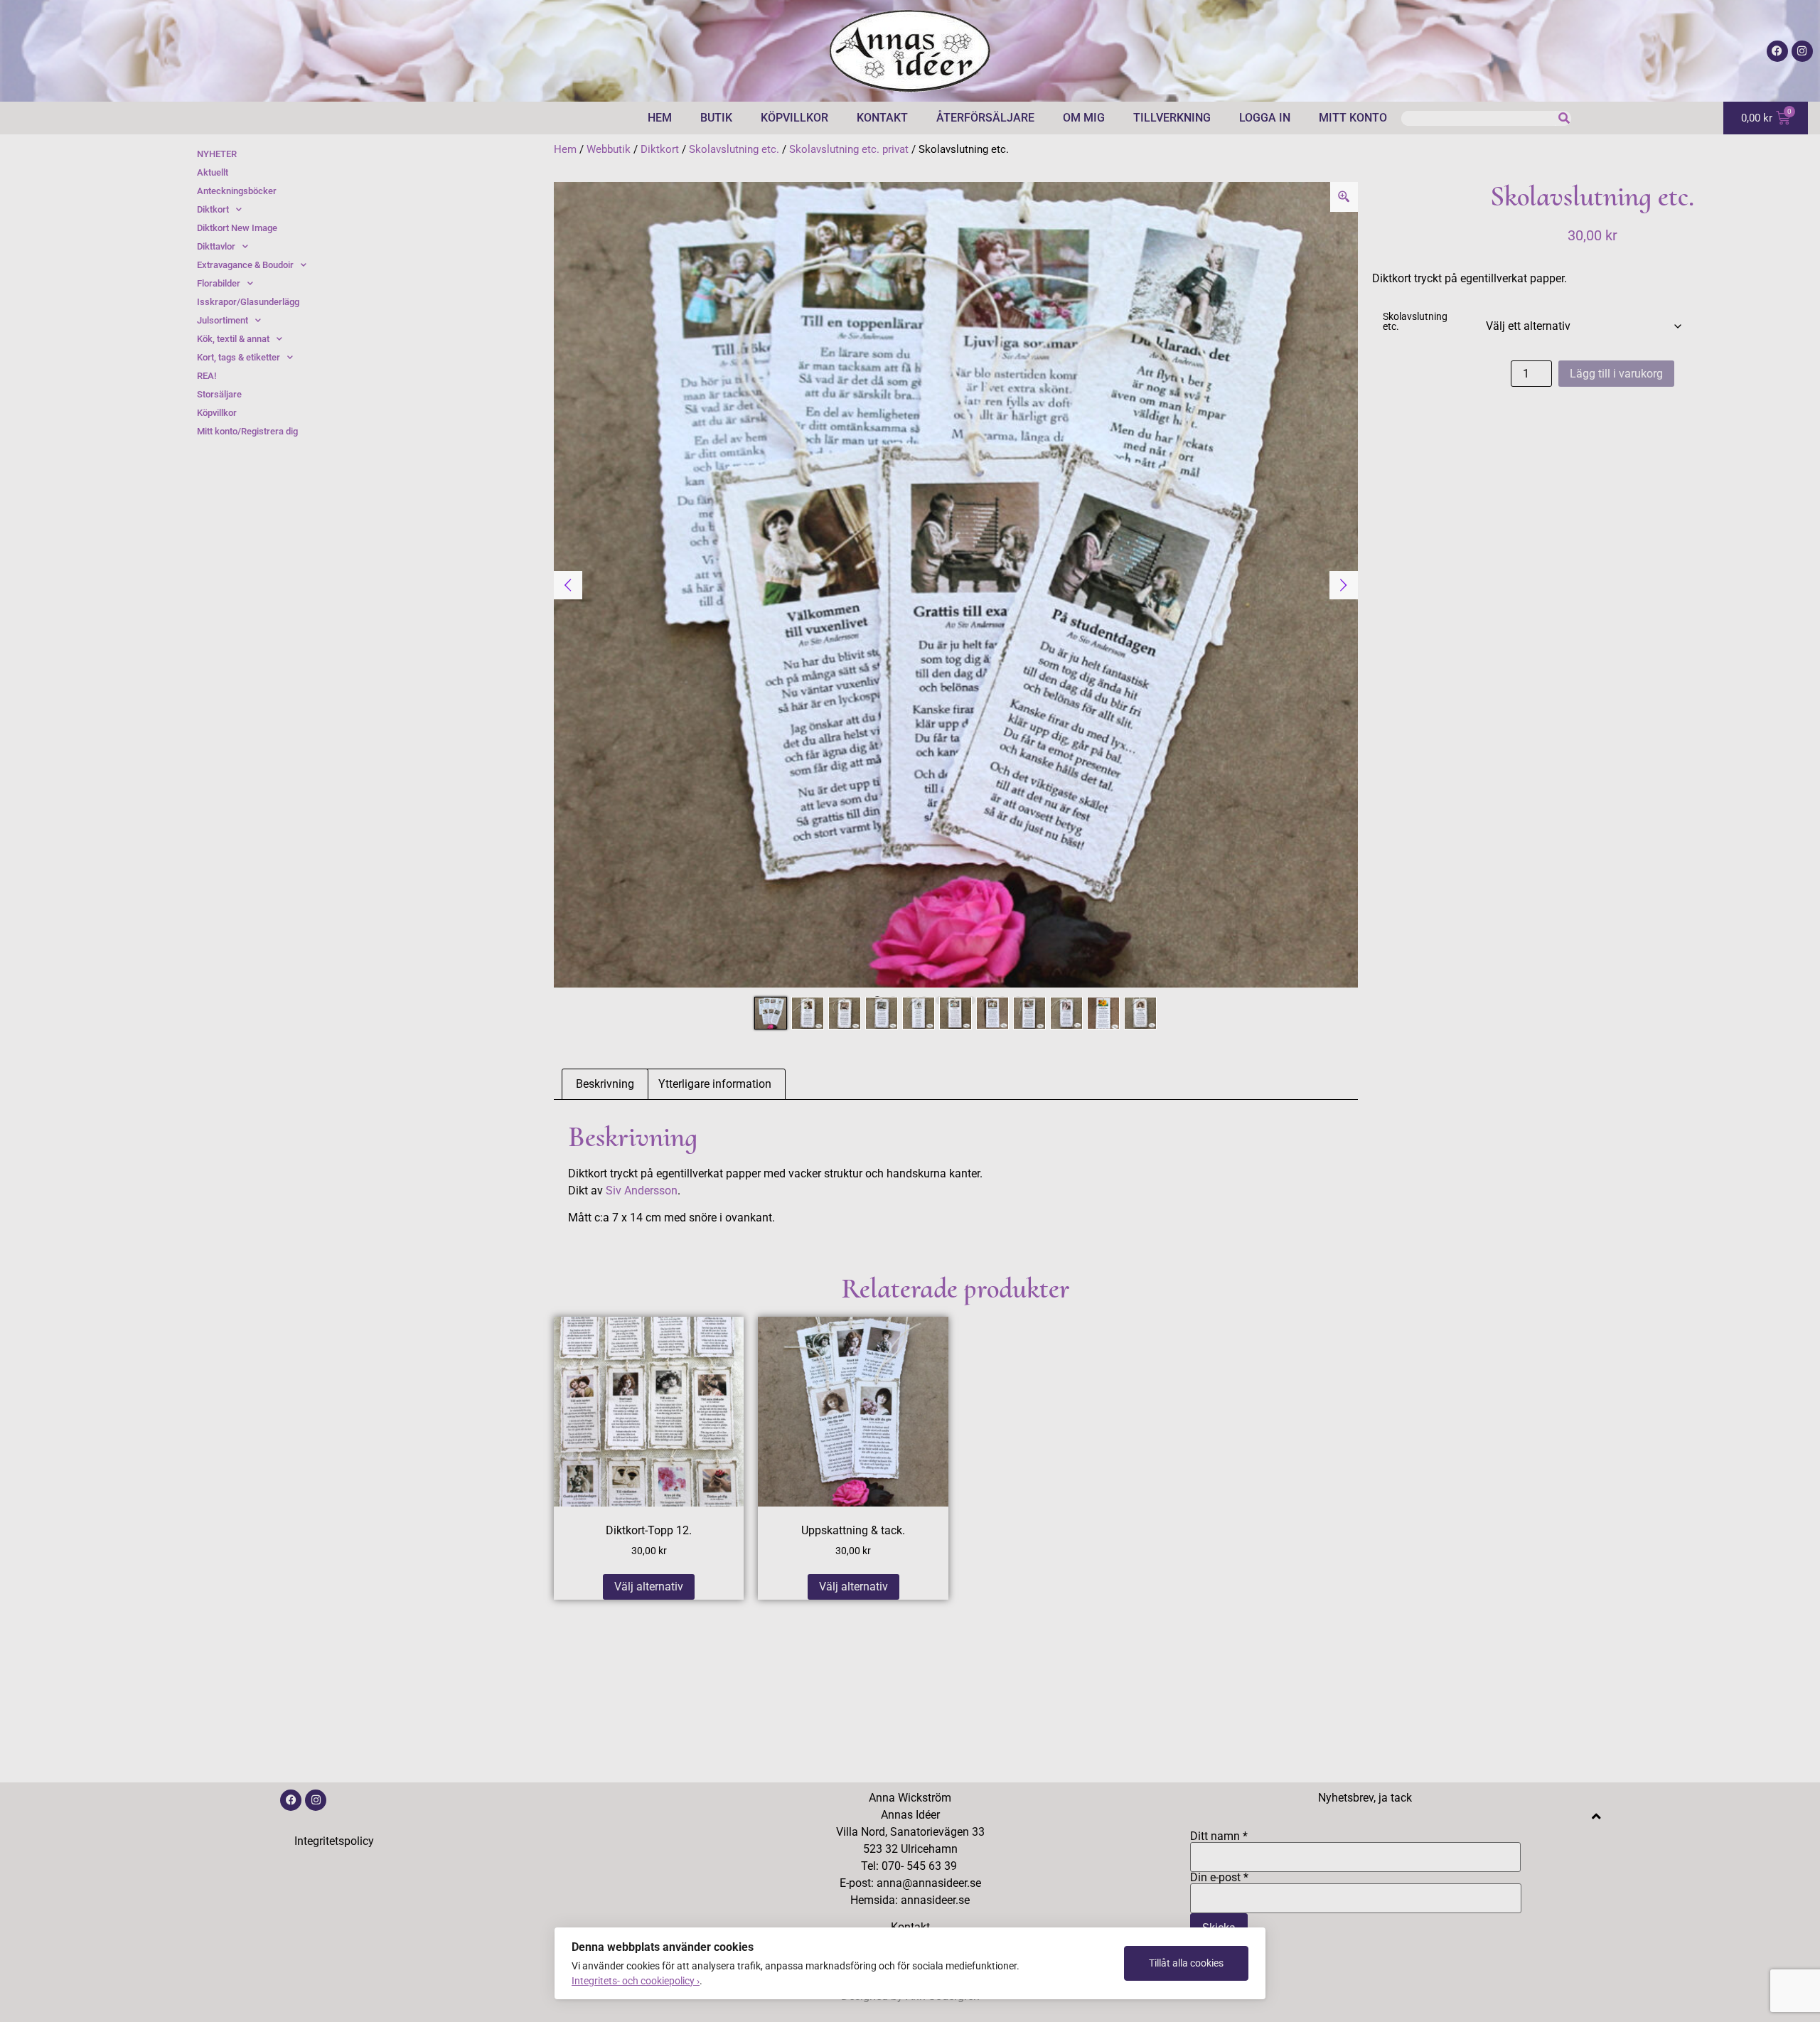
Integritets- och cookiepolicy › (636, 1981)
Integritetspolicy (334, 1841)
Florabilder (219, 283)
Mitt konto (1353, 118)
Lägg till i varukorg (1616, 374)
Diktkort (660, 149)
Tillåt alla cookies (1186, 1963)
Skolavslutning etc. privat (849, 149)
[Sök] (1564, 118)
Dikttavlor (216, 246)
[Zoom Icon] (1344, 197)
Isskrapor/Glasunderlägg (248, 302)
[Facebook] (1777, 51)
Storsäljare (219, 394)
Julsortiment (223, 320)
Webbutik (609, 149)
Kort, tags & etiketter (239, 357)
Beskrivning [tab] (605, 1084)
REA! (207, 376)
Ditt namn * (1219, 1837)
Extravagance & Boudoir (245, 265)
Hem (660, 118)
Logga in (1265, 118)
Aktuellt (213, 172)
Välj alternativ (649, 1587)
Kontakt (882, 118)
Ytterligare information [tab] (715, 1084)
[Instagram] (1802, 51)
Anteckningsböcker (237, 191)
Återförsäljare (985, 118)
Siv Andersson (642, 1191)
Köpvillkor (794, 118)
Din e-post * (1219, 1878)
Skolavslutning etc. (734, 149)
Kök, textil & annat (233, 339)
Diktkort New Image (237, 228)
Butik (716, 118)
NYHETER (217, 154)
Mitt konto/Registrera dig (247, 431)
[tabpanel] (956, 585)
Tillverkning (1172, 118)
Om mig (1084, 118)
